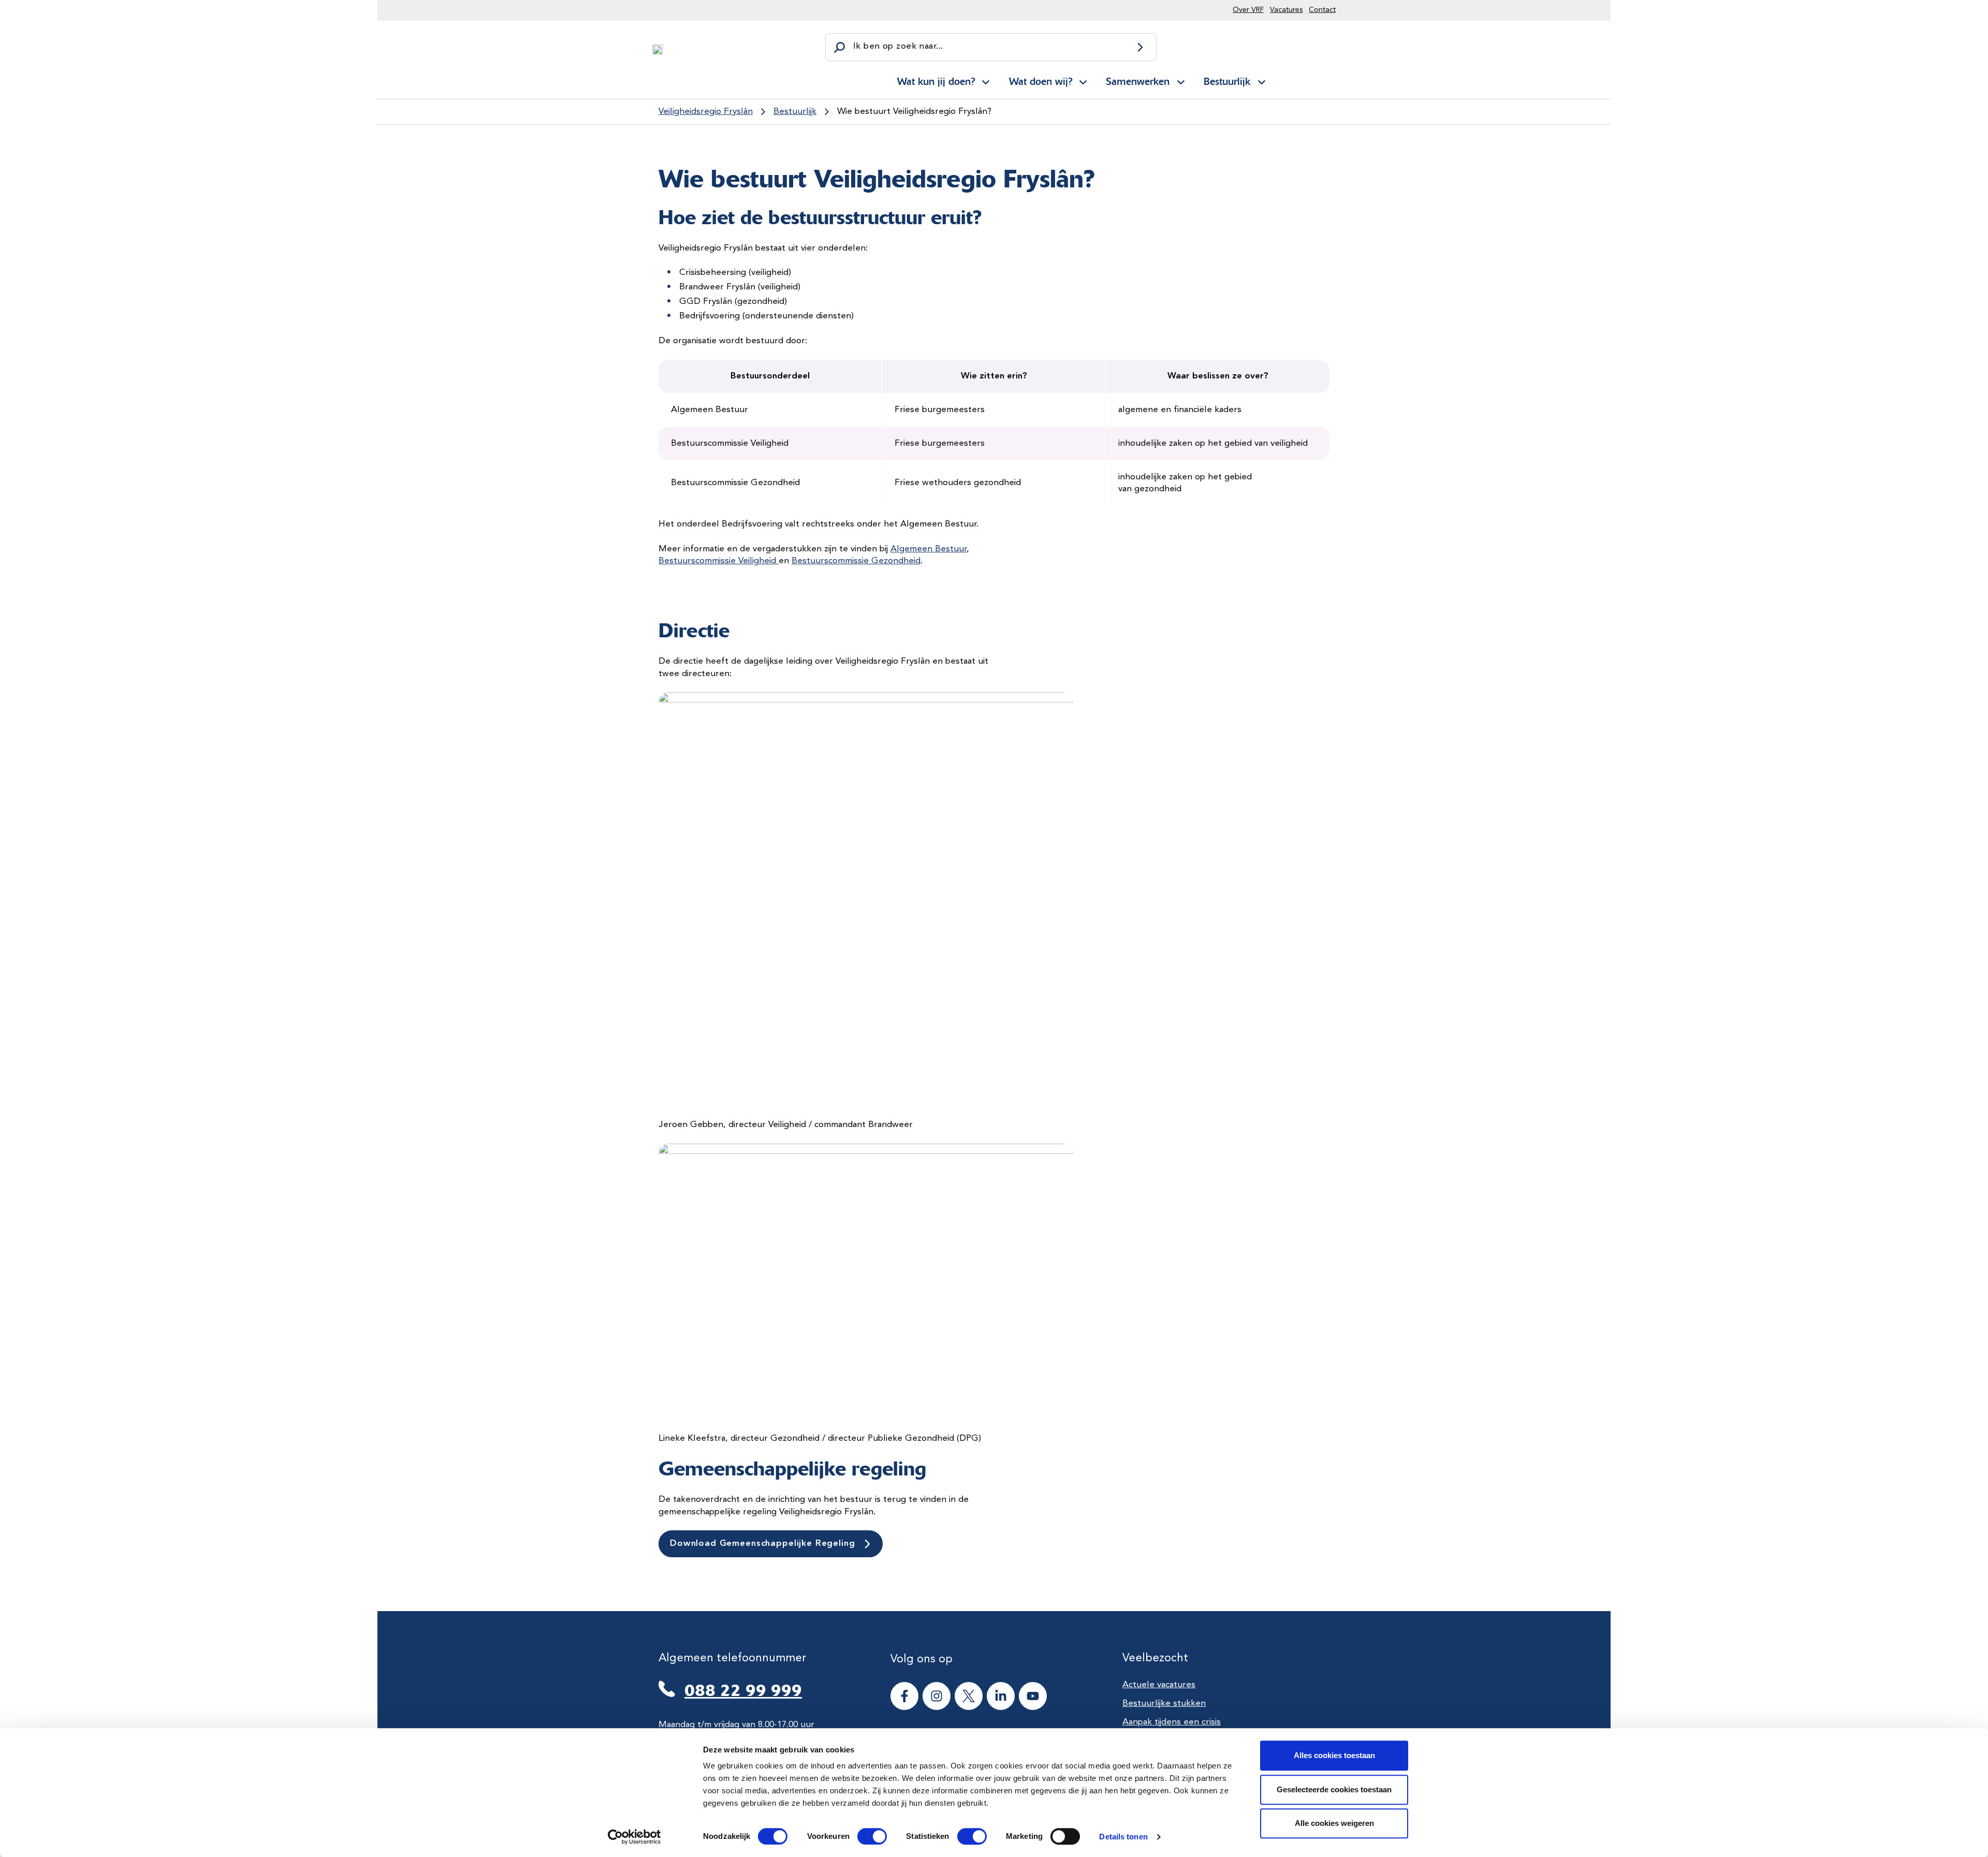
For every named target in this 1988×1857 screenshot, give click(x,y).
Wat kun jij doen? (936, 81)
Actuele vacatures (1159, 1685)
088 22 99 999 (743, 1690)
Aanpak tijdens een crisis (1172, 1722)
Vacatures (1286, 10)
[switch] (863, 1836)
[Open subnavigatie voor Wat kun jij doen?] (986, 80)
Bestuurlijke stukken (1164, 1704)
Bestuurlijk (1227, 81)
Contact (1322, 10)
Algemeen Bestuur (929, 549)
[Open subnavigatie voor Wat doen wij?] (1083, 80)
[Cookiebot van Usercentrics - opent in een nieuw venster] (634, 1837)
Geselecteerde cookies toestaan (1334, 1789)
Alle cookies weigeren (1334, 1823)
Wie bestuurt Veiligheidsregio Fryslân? (914, 112)
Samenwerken (1138, 81)
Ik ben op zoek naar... (898, 46)
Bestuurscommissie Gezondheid (856, 561)
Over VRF (1248, 10)
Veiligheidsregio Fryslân (706, 112)
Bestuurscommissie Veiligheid (719, 561)
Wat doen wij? (1041, 81)
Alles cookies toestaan (1334, 1755)
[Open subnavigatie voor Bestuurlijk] (1262, 80)
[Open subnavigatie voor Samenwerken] (1181, 80)
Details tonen (1123, 1837)
